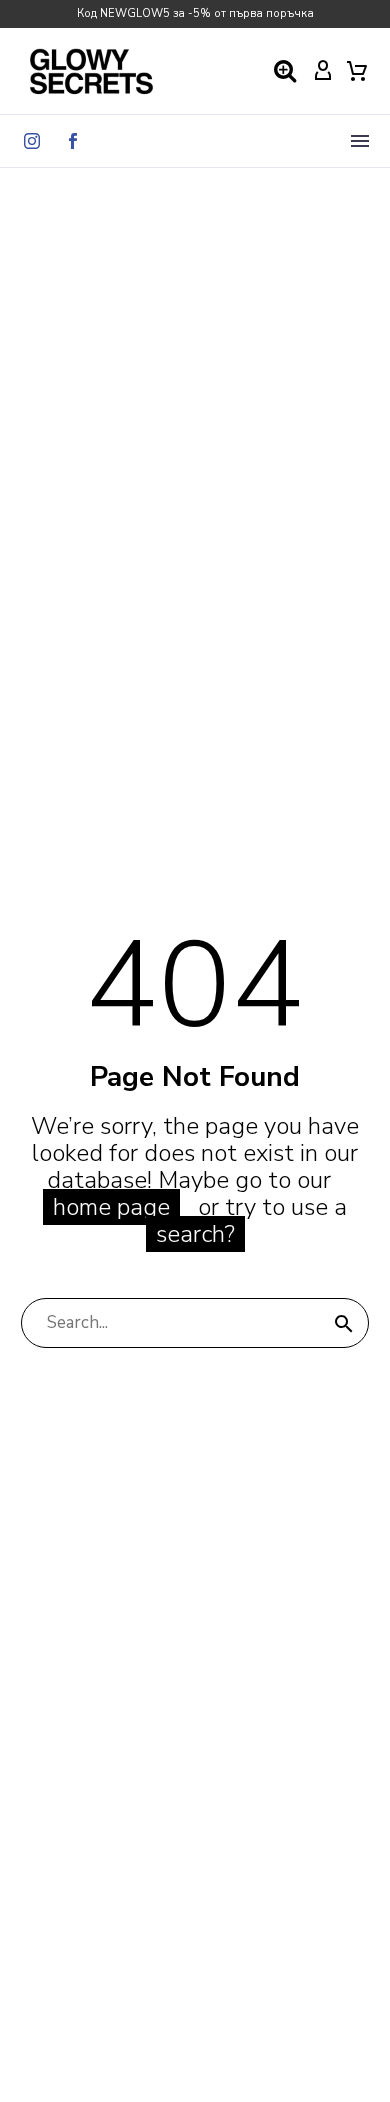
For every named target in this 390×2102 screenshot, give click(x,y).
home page (111, 1207)
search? (195, 1234)
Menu (360, 141)
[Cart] (357, 71)
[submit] (344, 1323)
